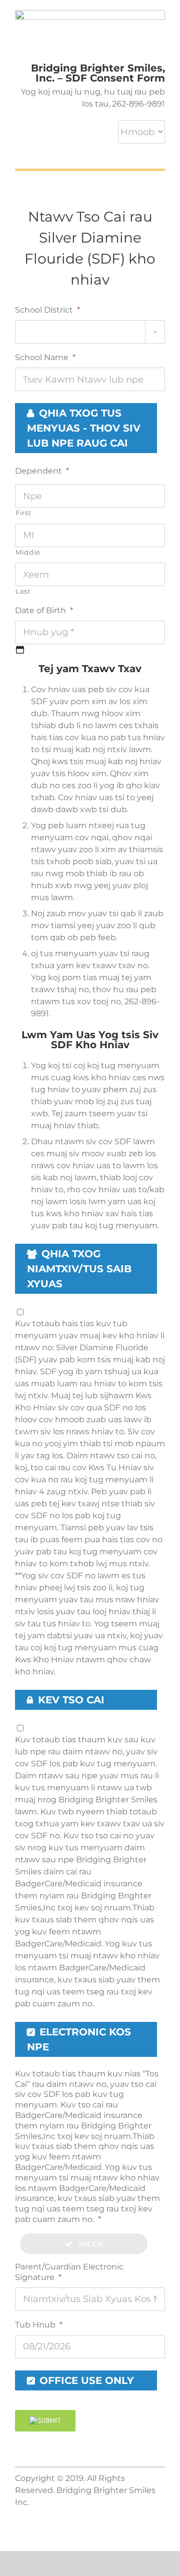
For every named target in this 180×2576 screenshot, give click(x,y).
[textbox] (90, 332)
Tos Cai (87, 2244)
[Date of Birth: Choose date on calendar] (20, 650)
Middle (28, 552)
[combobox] (90, 332)
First (23, 513)
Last (23, 591)
